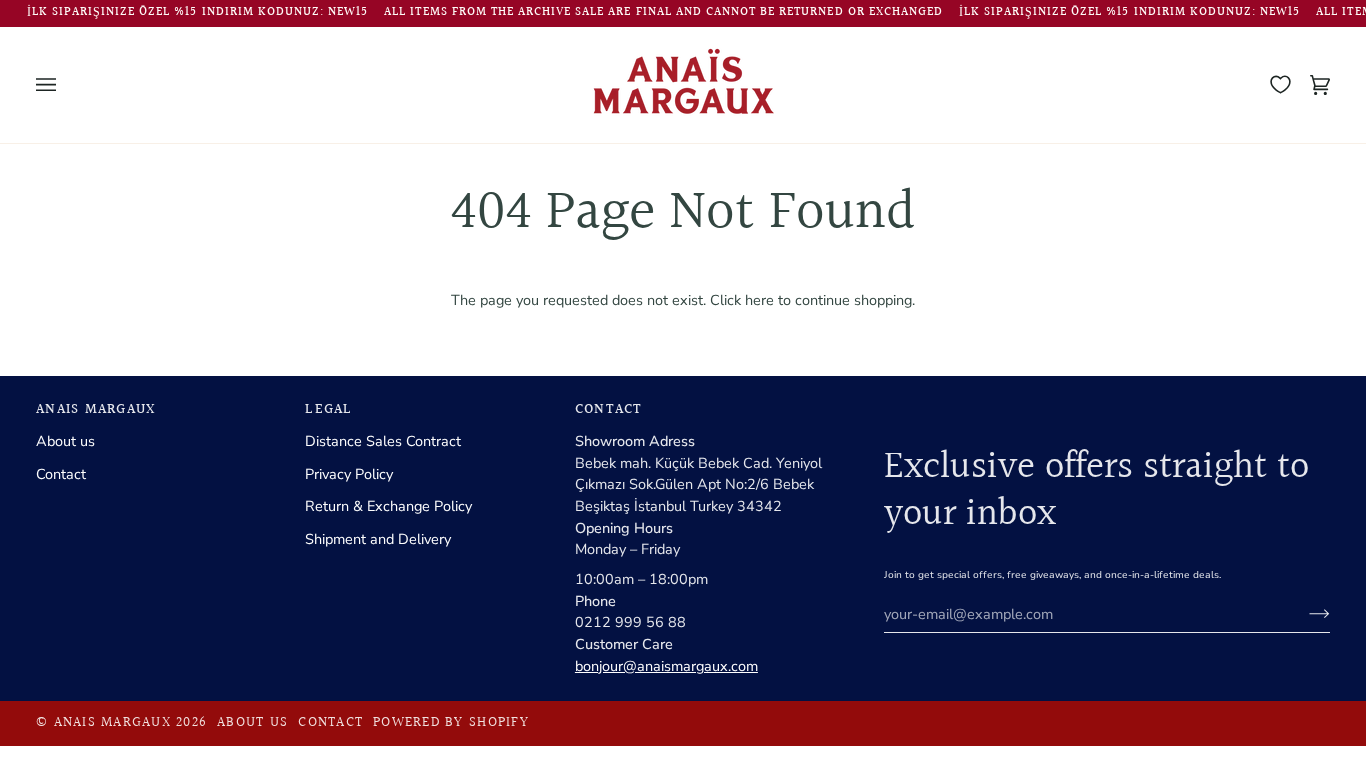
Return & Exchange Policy (388, 506)
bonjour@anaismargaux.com (666, 666)
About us (65, 441)
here (759, 300)
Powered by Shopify (451, 723)
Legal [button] (328, 410)
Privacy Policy (349, 474)
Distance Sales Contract (383, 441)
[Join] (1303, 614)
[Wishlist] (1280, 85)
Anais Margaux (112, 723)
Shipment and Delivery (378, 539)
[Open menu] (66, 85)
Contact (61, 474)
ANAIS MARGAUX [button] (96, 410)
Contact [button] (609, 410)
